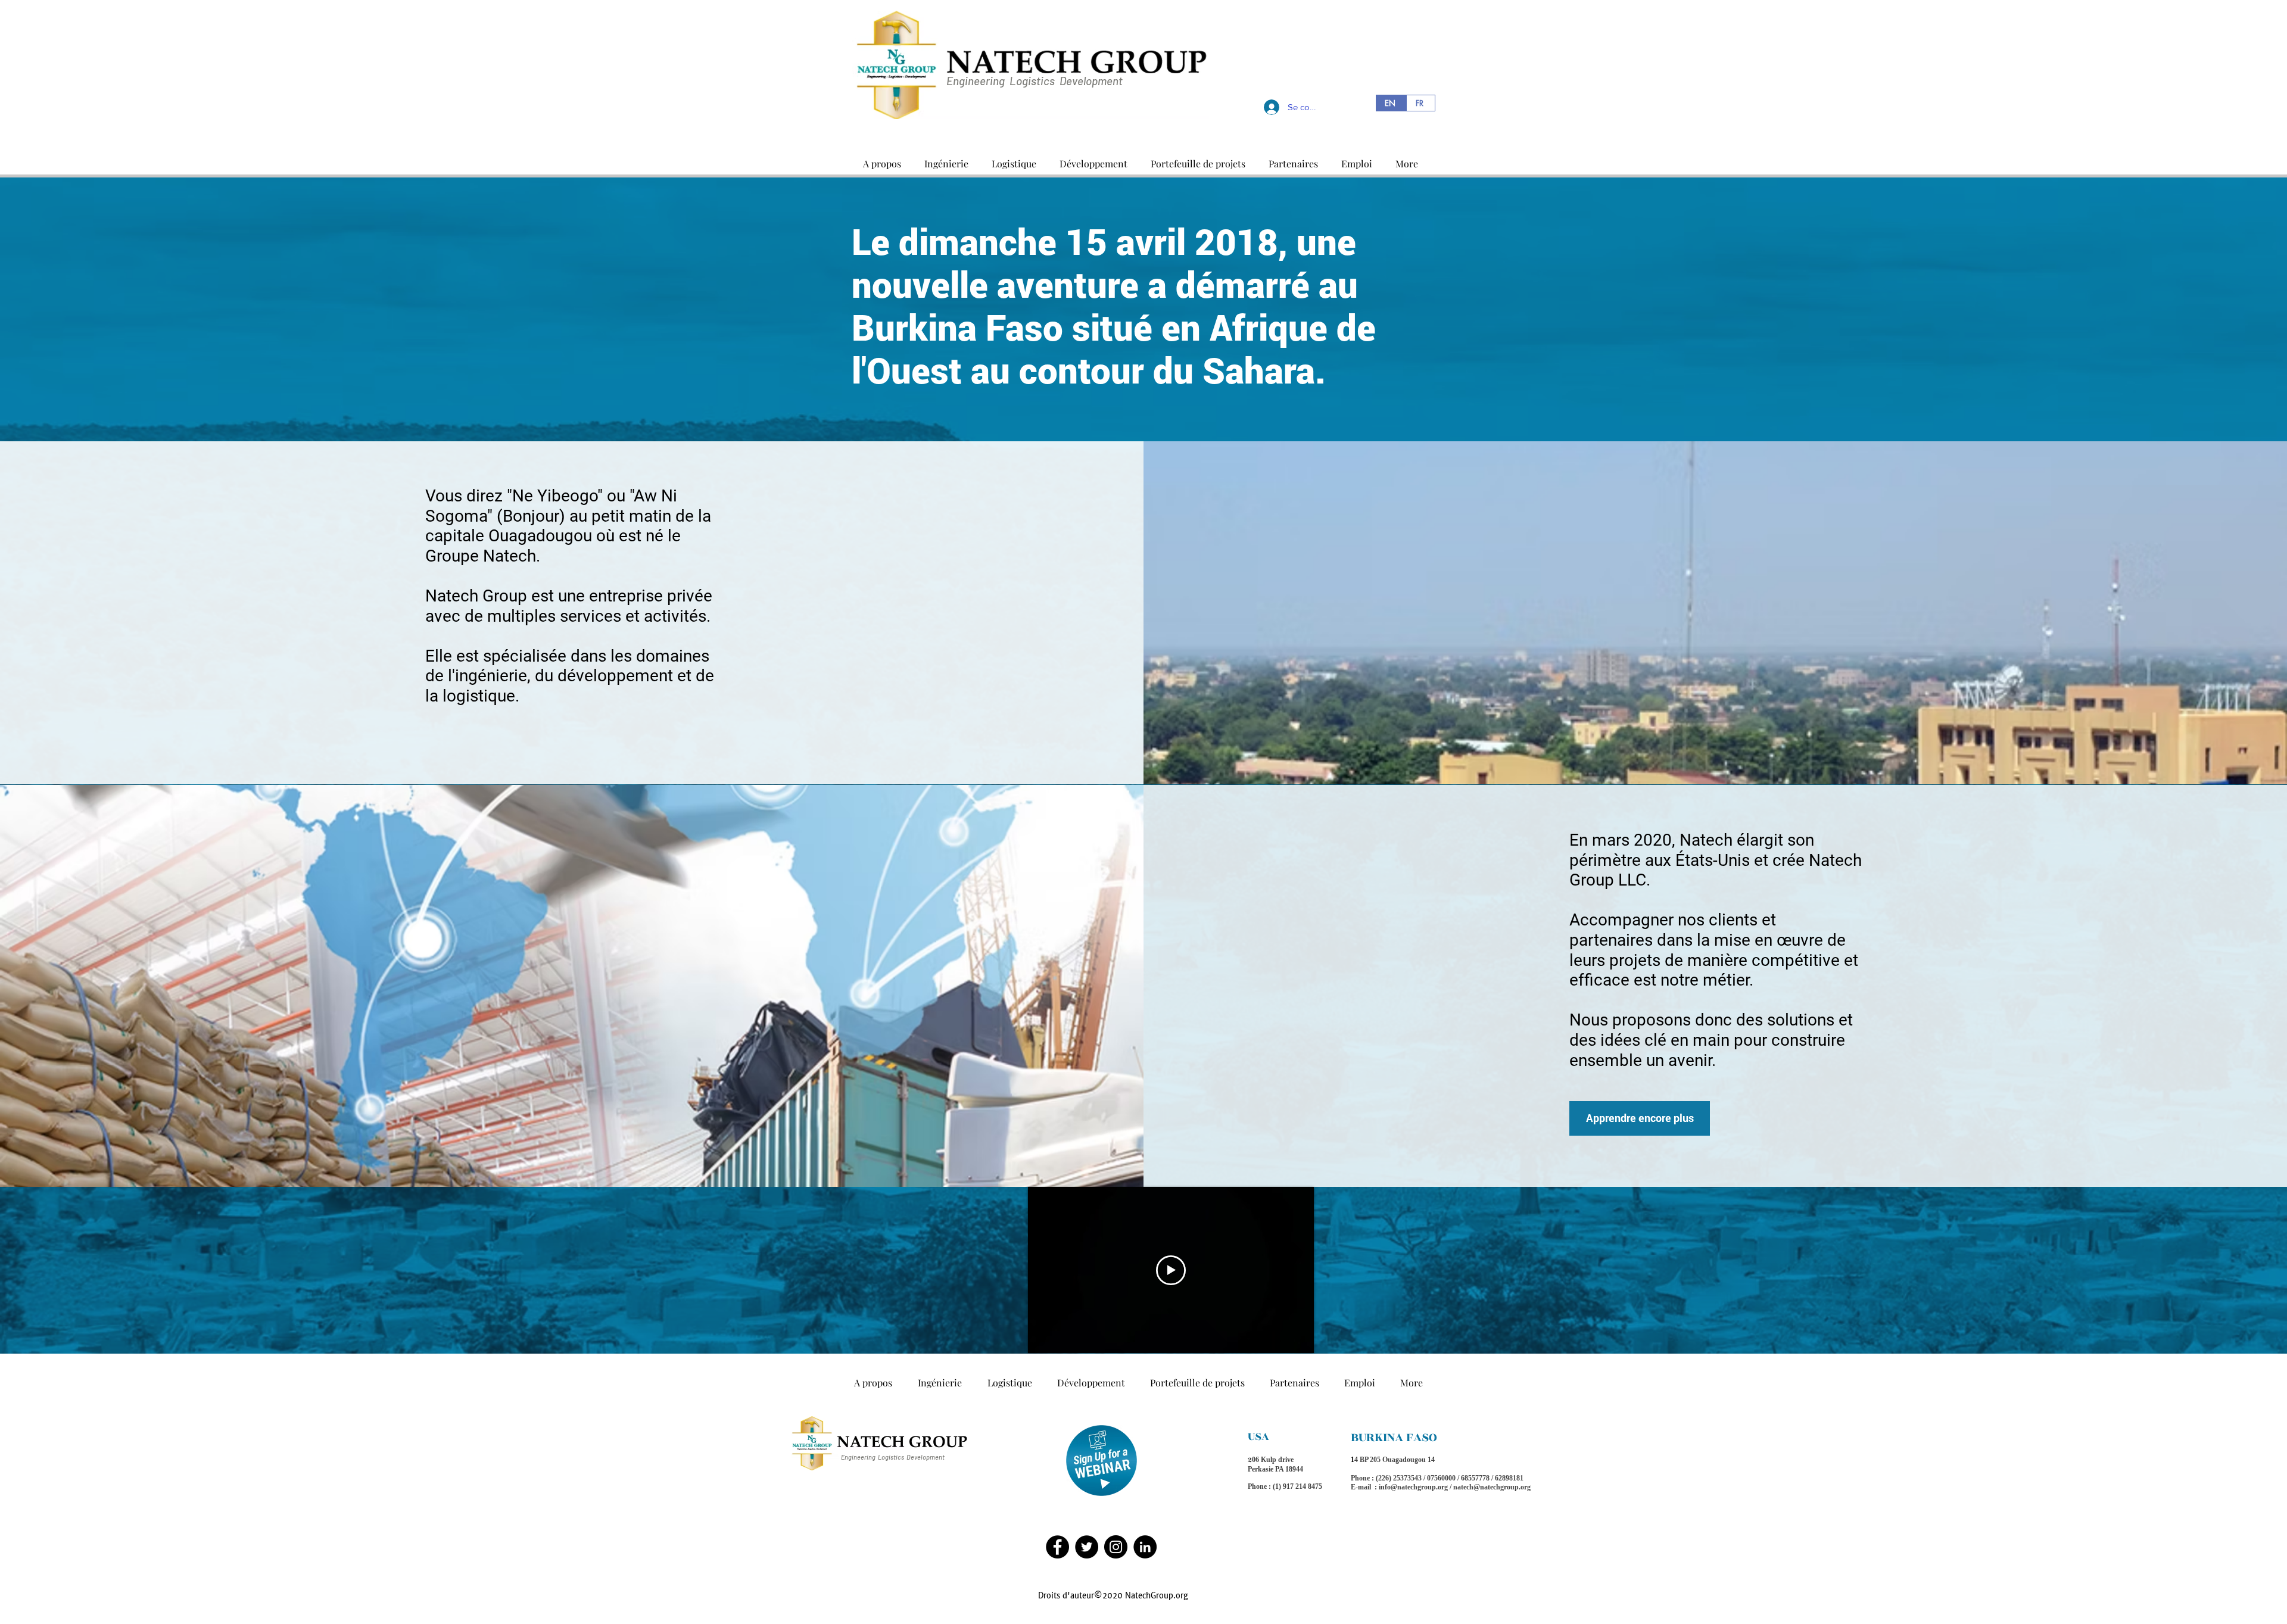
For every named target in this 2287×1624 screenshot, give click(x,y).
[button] (882, 158)
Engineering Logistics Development (1035, 81)
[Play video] (1171, 1270)
